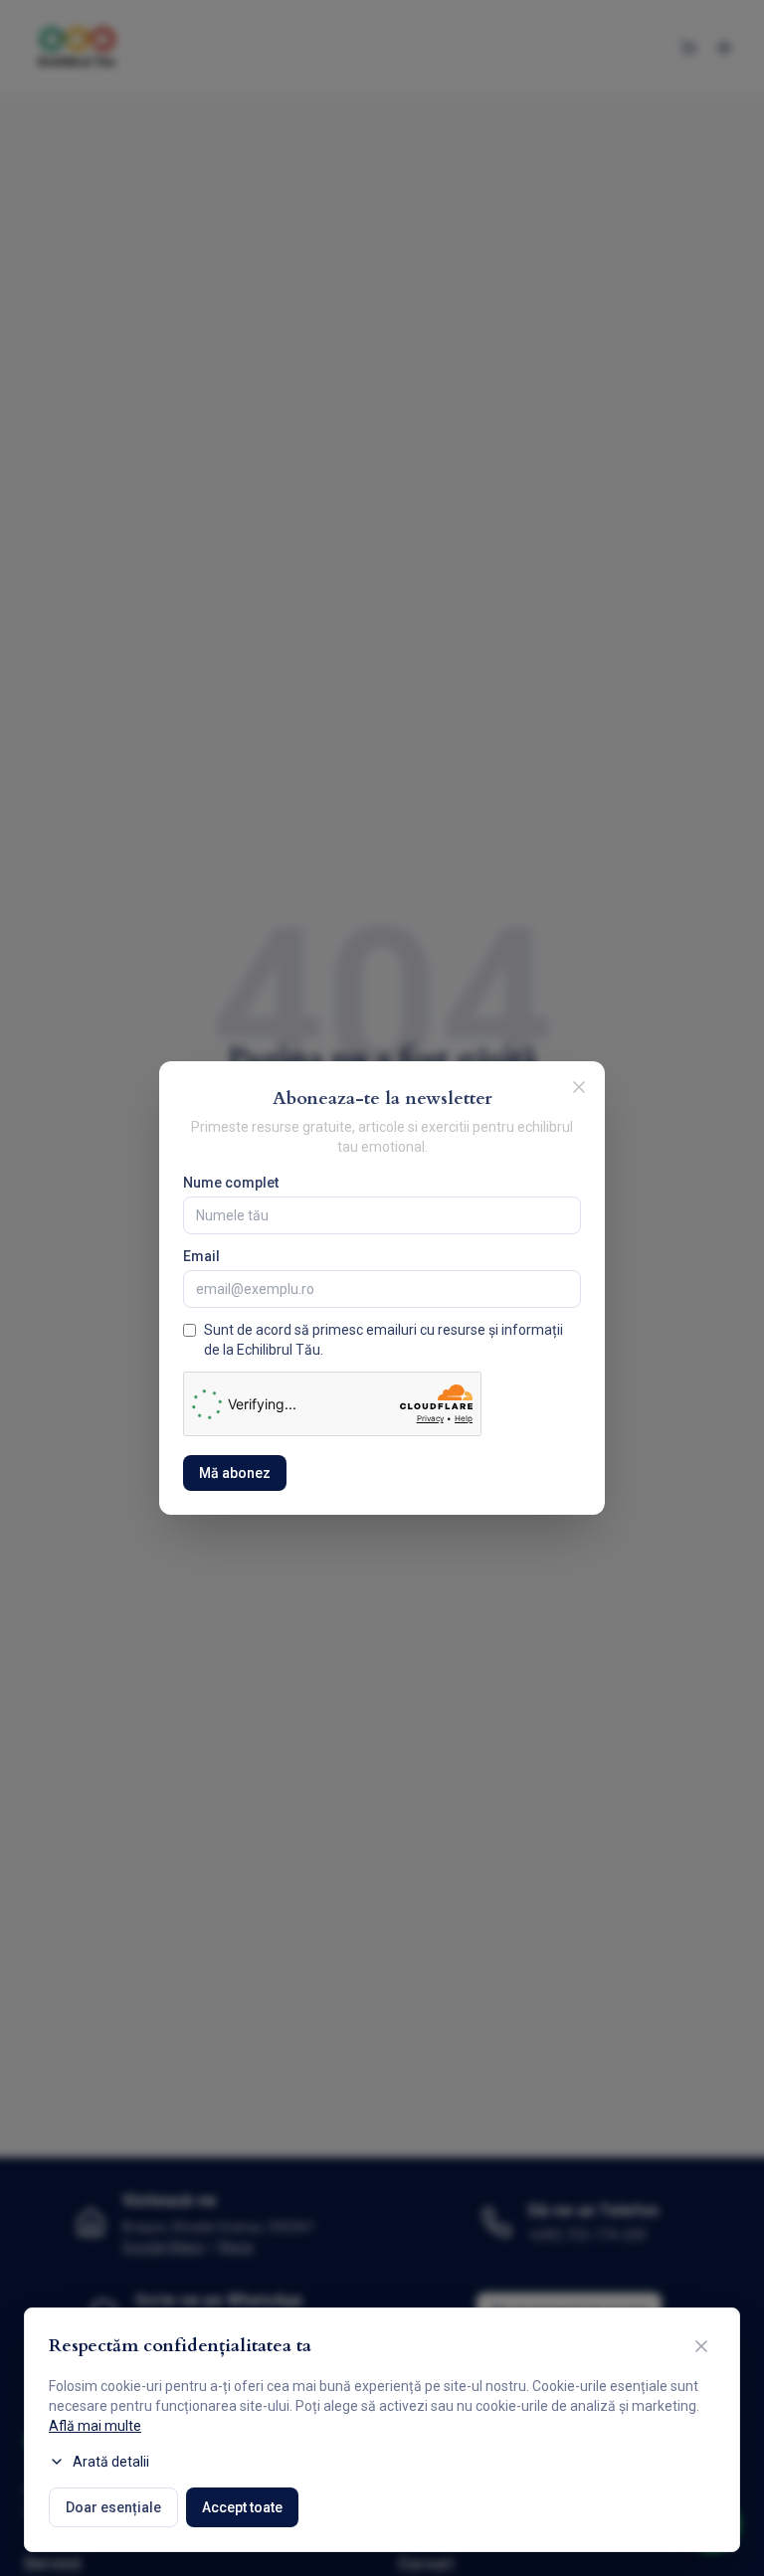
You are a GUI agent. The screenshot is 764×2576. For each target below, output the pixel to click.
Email (201, 1256)
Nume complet (231, 1183)
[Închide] (701, 2346)
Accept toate (242, 2507)
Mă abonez (235, 1473)
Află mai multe (95, 2426)
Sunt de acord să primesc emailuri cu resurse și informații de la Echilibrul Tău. (383, 1340)
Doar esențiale (113, 2507)
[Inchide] (579, 1087)
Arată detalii (111, 2462)
